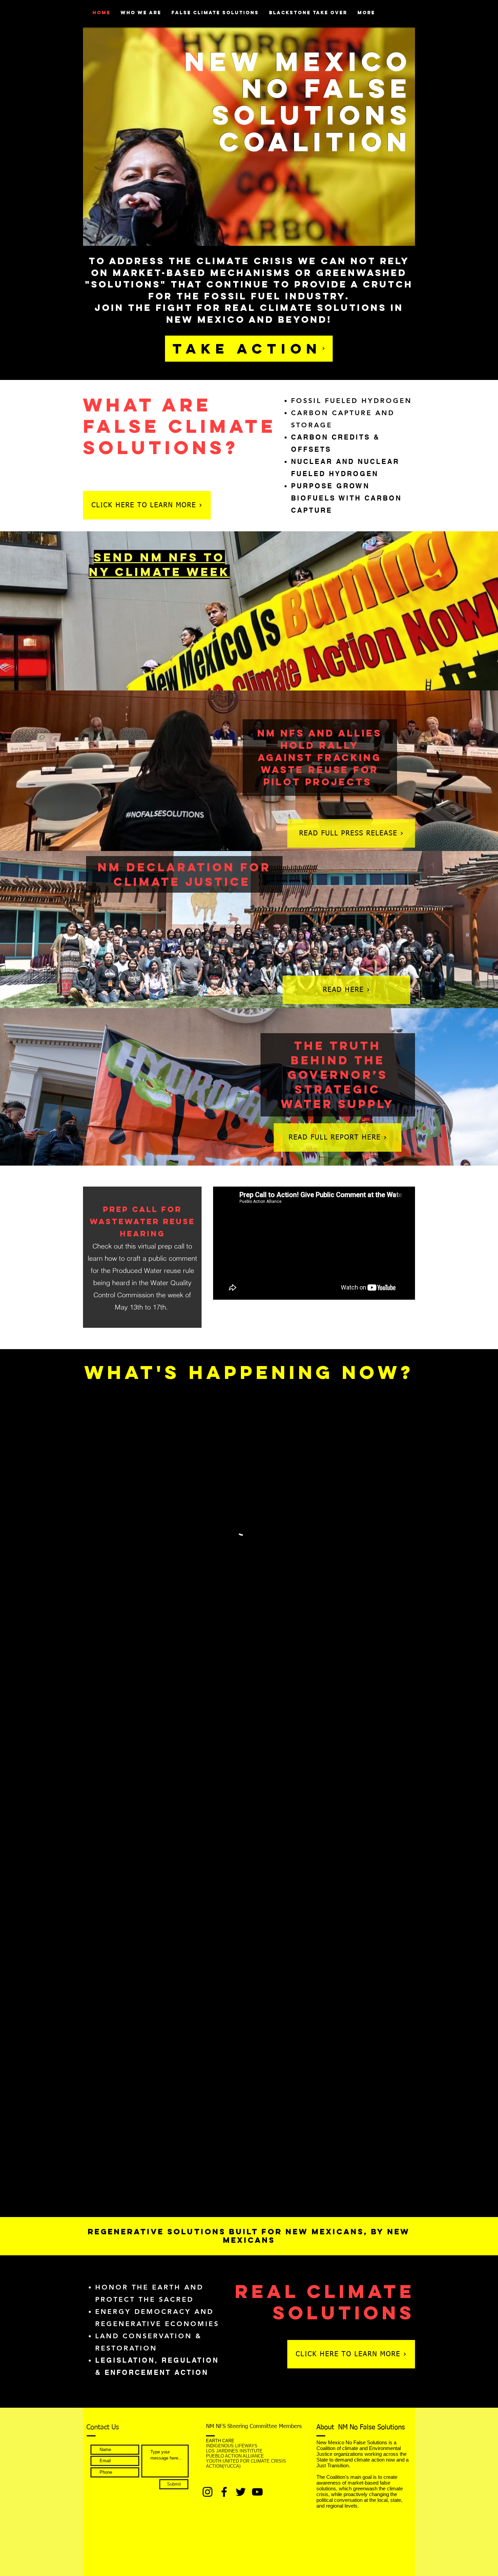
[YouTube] (257, 2492)
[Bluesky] (241, 2492)
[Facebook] (224, 2492)
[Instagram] (207, 2492)
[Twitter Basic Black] (409, 13)
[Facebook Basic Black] (400, 13)
